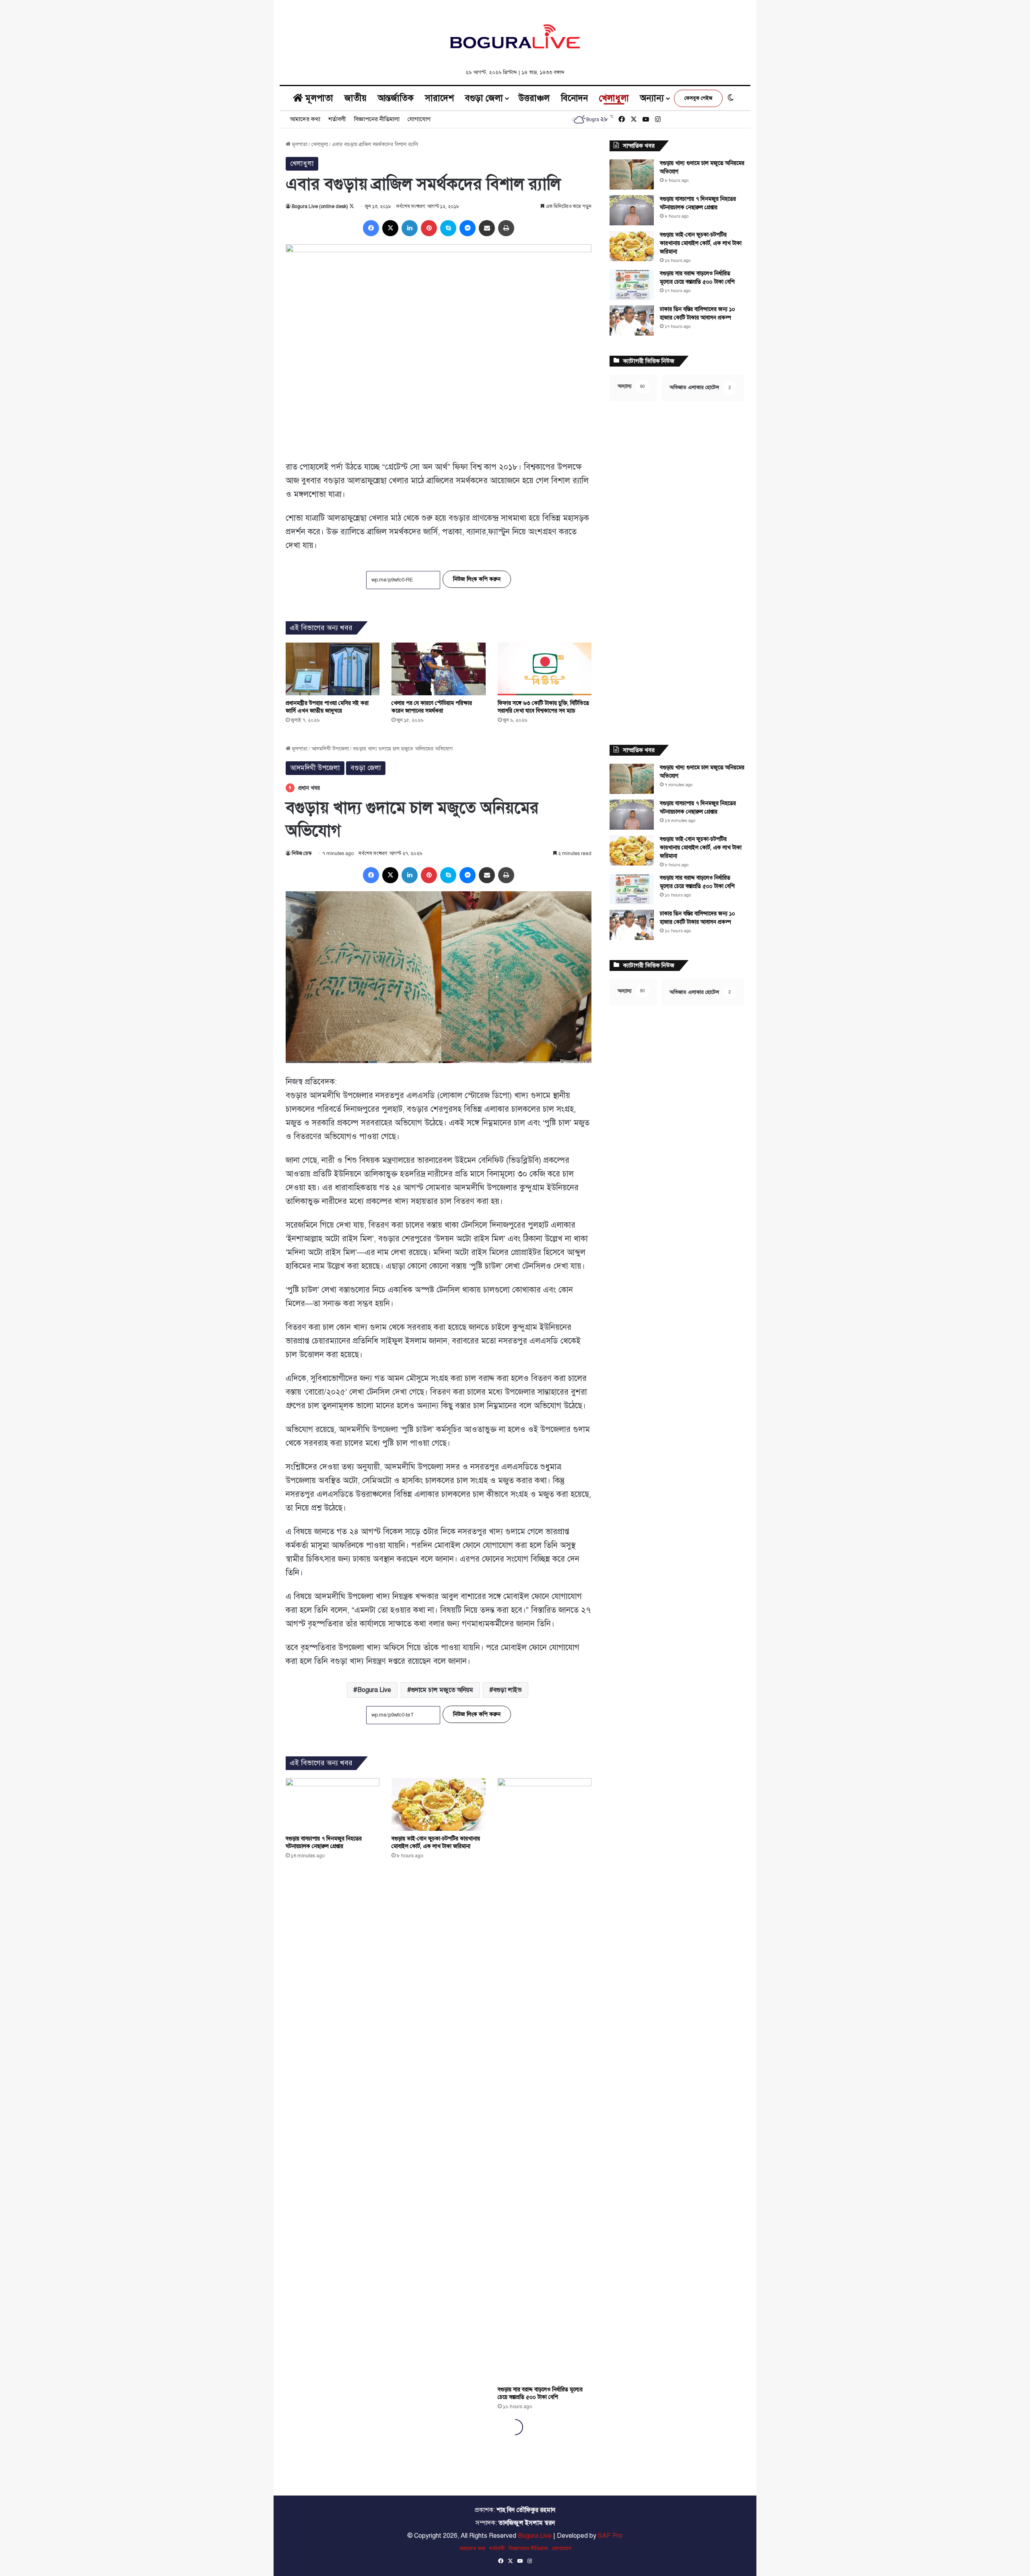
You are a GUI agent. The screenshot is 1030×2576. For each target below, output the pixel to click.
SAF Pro (610, 2536)
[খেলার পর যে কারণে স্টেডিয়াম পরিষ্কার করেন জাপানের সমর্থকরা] (438, 669)
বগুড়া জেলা (484, 98)
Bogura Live (535, 2536)
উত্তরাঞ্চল (534, 98)
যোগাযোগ (419, 119)
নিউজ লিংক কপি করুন (477, 579)
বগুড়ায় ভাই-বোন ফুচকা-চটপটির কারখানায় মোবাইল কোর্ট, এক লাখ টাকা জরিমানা (701, 243)
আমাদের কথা (305, 119)
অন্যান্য (652, 98)
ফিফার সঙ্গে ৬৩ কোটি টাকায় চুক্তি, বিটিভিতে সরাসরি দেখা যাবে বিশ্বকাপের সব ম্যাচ (543, 707)
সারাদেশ (439, 98)
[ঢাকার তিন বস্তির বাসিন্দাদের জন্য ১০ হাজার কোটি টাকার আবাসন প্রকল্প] (632, 320)
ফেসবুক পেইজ (698, 98)
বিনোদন (574, 98)
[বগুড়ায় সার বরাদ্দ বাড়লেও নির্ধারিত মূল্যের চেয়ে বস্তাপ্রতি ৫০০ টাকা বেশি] (632, 285)
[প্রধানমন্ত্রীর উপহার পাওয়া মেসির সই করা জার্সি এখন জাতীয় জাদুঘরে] (333, 669)
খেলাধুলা (614, 98)
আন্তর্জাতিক (396, 98)
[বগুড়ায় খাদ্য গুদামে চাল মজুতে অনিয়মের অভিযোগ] (632, 174)
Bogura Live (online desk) (320, 206)
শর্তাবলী (337, 119)
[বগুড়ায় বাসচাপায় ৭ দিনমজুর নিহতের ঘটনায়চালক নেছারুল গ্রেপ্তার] (632, 210)
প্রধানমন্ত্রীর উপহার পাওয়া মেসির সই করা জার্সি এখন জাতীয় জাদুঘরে (327, 707)
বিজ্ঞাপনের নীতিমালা (377, 119)
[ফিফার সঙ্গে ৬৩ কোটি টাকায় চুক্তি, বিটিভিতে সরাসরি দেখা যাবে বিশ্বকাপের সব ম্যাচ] (545, 669)
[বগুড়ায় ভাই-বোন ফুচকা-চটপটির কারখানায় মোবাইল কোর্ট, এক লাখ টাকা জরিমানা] (632, 246)
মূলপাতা (318, 98)
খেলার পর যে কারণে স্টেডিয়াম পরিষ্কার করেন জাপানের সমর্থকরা (432, 707)
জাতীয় (355, 98)
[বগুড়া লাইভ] (515, 36)
